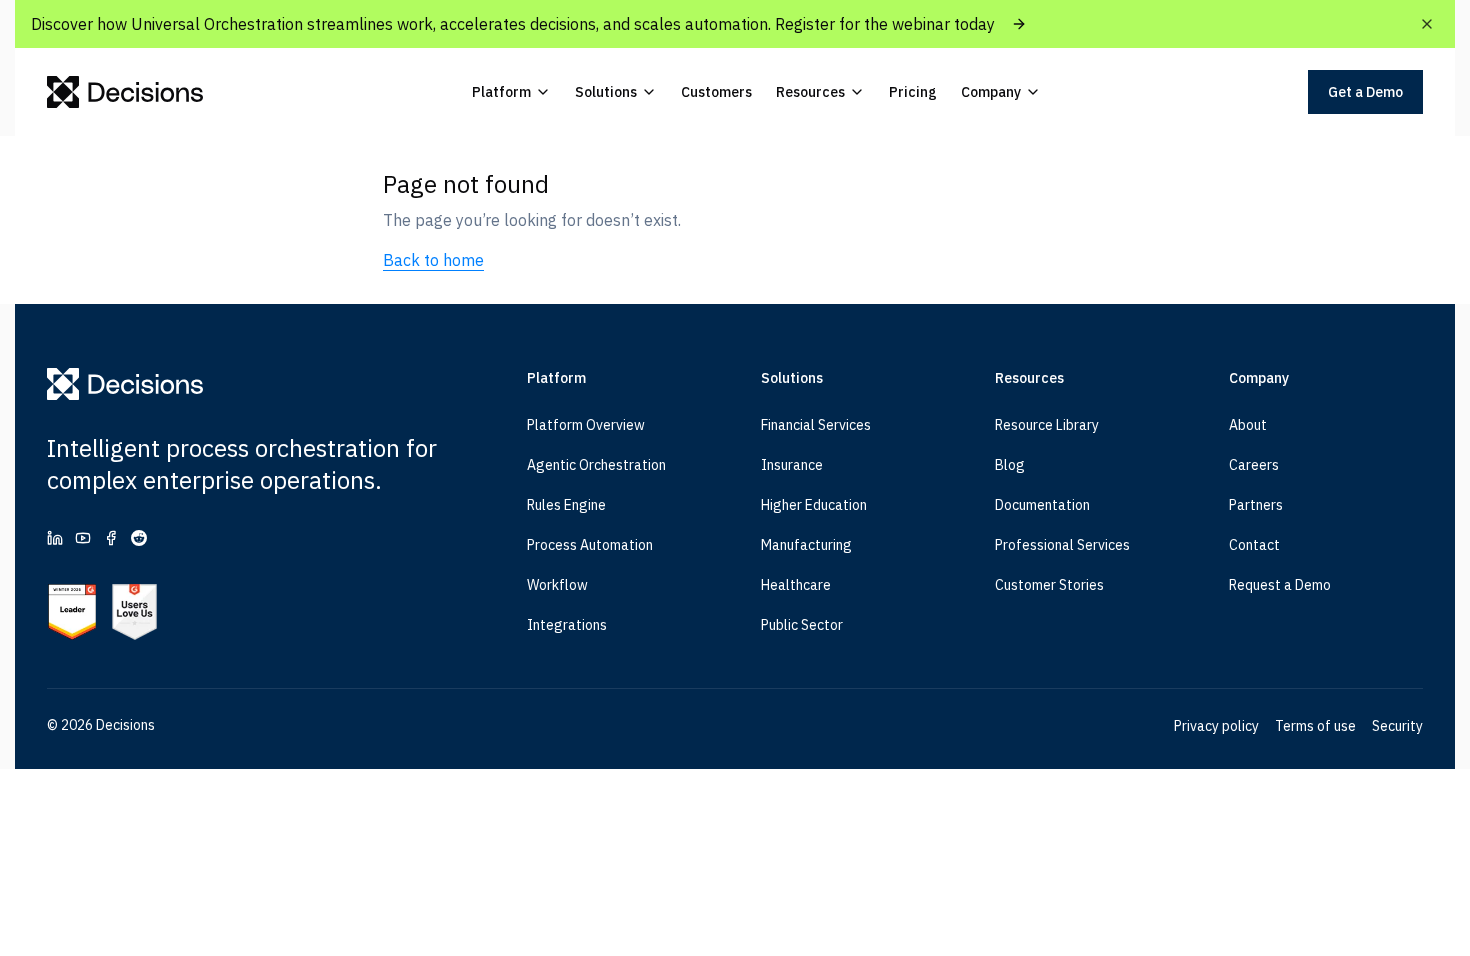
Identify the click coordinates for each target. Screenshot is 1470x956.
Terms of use (1315, 726)
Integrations (567, 625)
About (1248, 425)
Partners (1256, 505)
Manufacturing (806, 545)
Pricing (913, 92)
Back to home (433, 260)
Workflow (557, 585)
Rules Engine (566, 505)
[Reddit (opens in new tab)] (139, 538)
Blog (1010, 465)
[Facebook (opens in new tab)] (111, 538)
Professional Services (1062, 545)
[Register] (1019, 24)
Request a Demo (1280, 585)
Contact (1254, 545)
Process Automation (590, 545)
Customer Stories (1049, 585)
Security (1397, 726)
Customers (716, 92)
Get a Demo (1365, 92)
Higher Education (814, 505)
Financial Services (816, 425)
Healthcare (796, 585)
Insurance (792, 465)
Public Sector (802, 625)
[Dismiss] (1427, 24)
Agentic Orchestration (596, 465)
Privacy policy (1216, 726)
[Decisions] (125, 92)
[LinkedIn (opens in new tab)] (55, 538)
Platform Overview (586, 425)
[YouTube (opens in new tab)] (83, 538)
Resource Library (1047, 425)
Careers (1254, 465)
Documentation (1042, 505)
